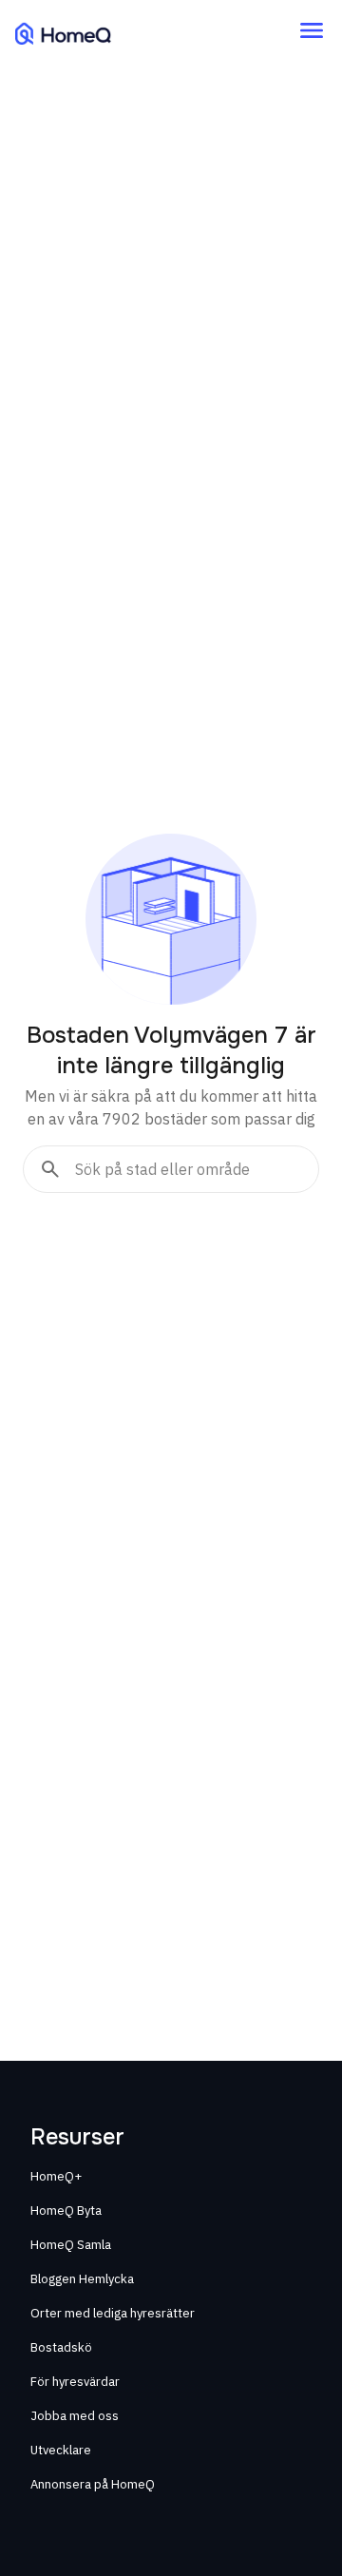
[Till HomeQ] (63, 33)
